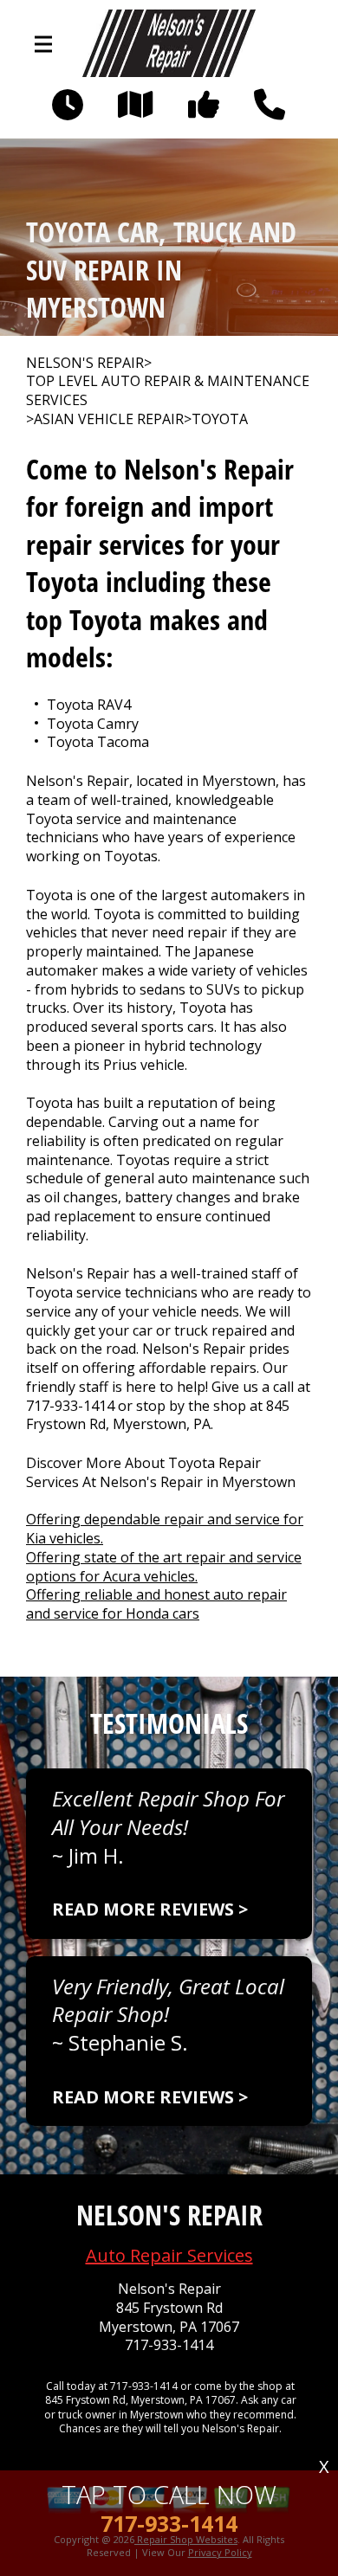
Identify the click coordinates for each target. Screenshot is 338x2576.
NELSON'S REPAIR (85, 363)
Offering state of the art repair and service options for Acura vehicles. (164, 1567)
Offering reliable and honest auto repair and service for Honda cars (156, 1604)
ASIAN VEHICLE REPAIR (109, 419)
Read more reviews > (150, 1909)
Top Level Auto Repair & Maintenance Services (168, 391)
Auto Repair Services (169, 2255)
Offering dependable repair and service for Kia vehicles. (165, 1529)
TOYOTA (220, 419)
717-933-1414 (70, 1406)
